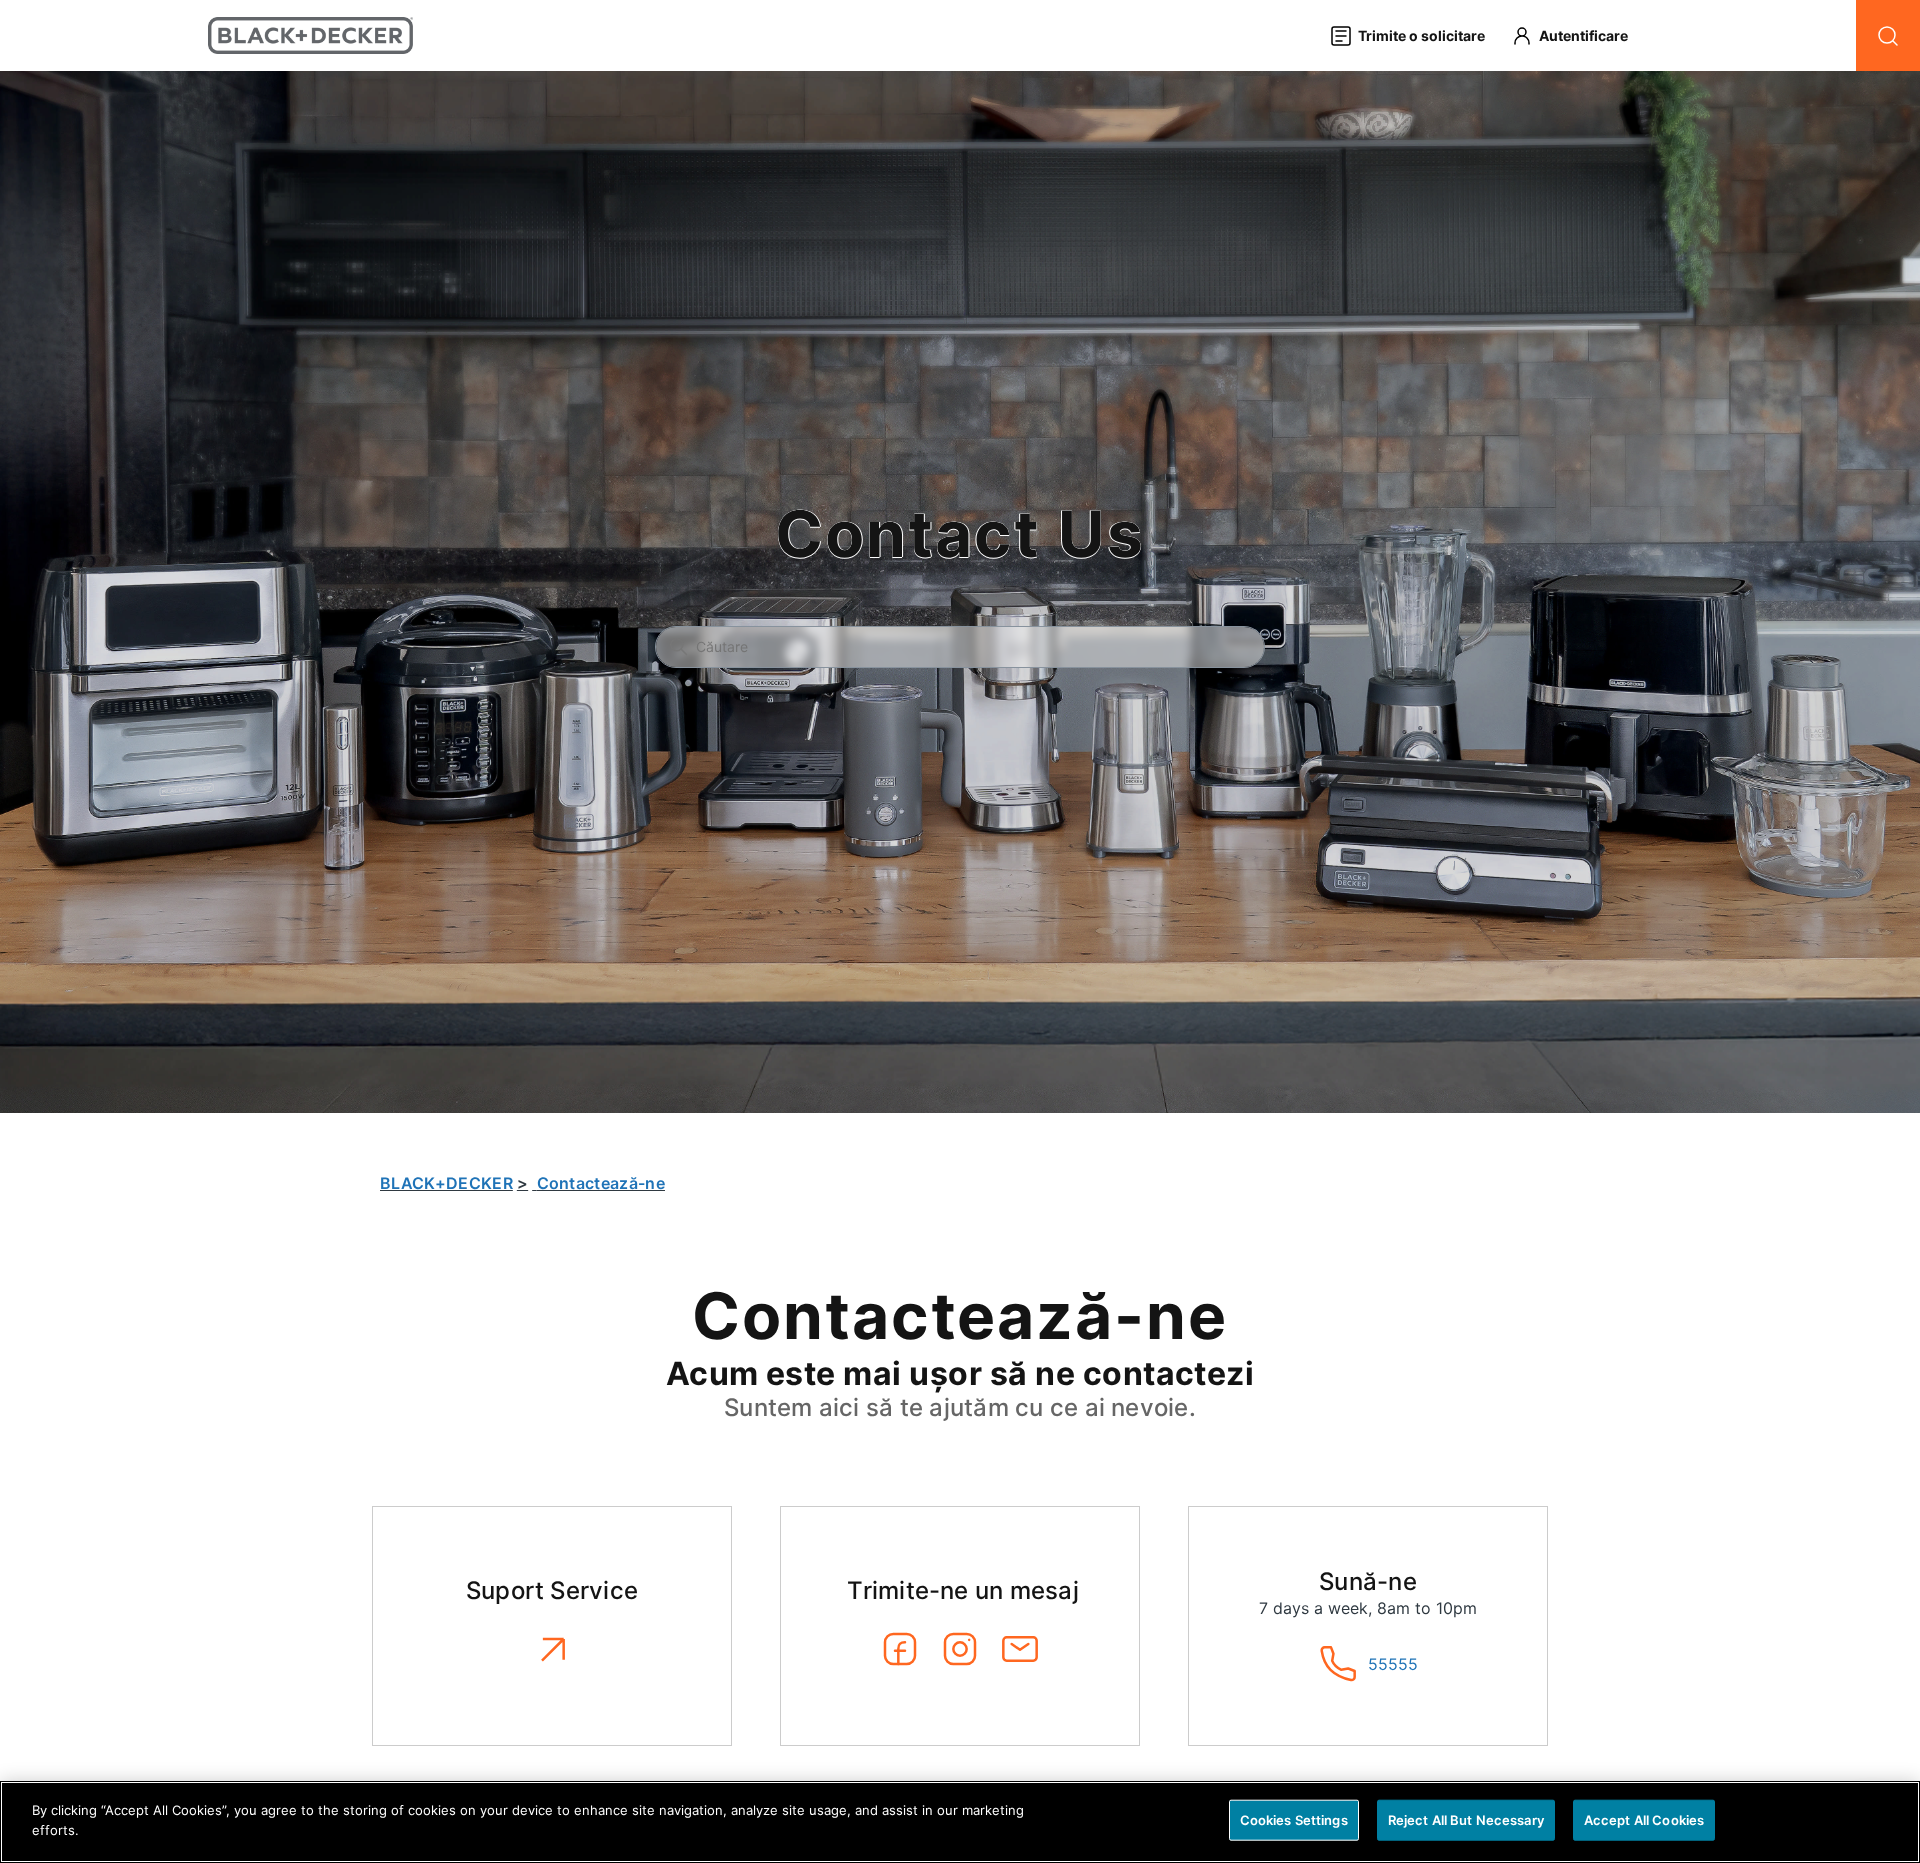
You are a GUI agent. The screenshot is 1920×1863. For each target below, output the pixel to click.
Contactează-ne (601, 1183)
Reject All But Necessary (1466, 1820)
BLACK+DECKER (446, 1183)
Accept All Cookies (1644, 1820)
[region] (960, 1822)
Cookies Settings (1294, 1820)
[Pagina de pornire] (310, 35)
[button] (1579, 35)
